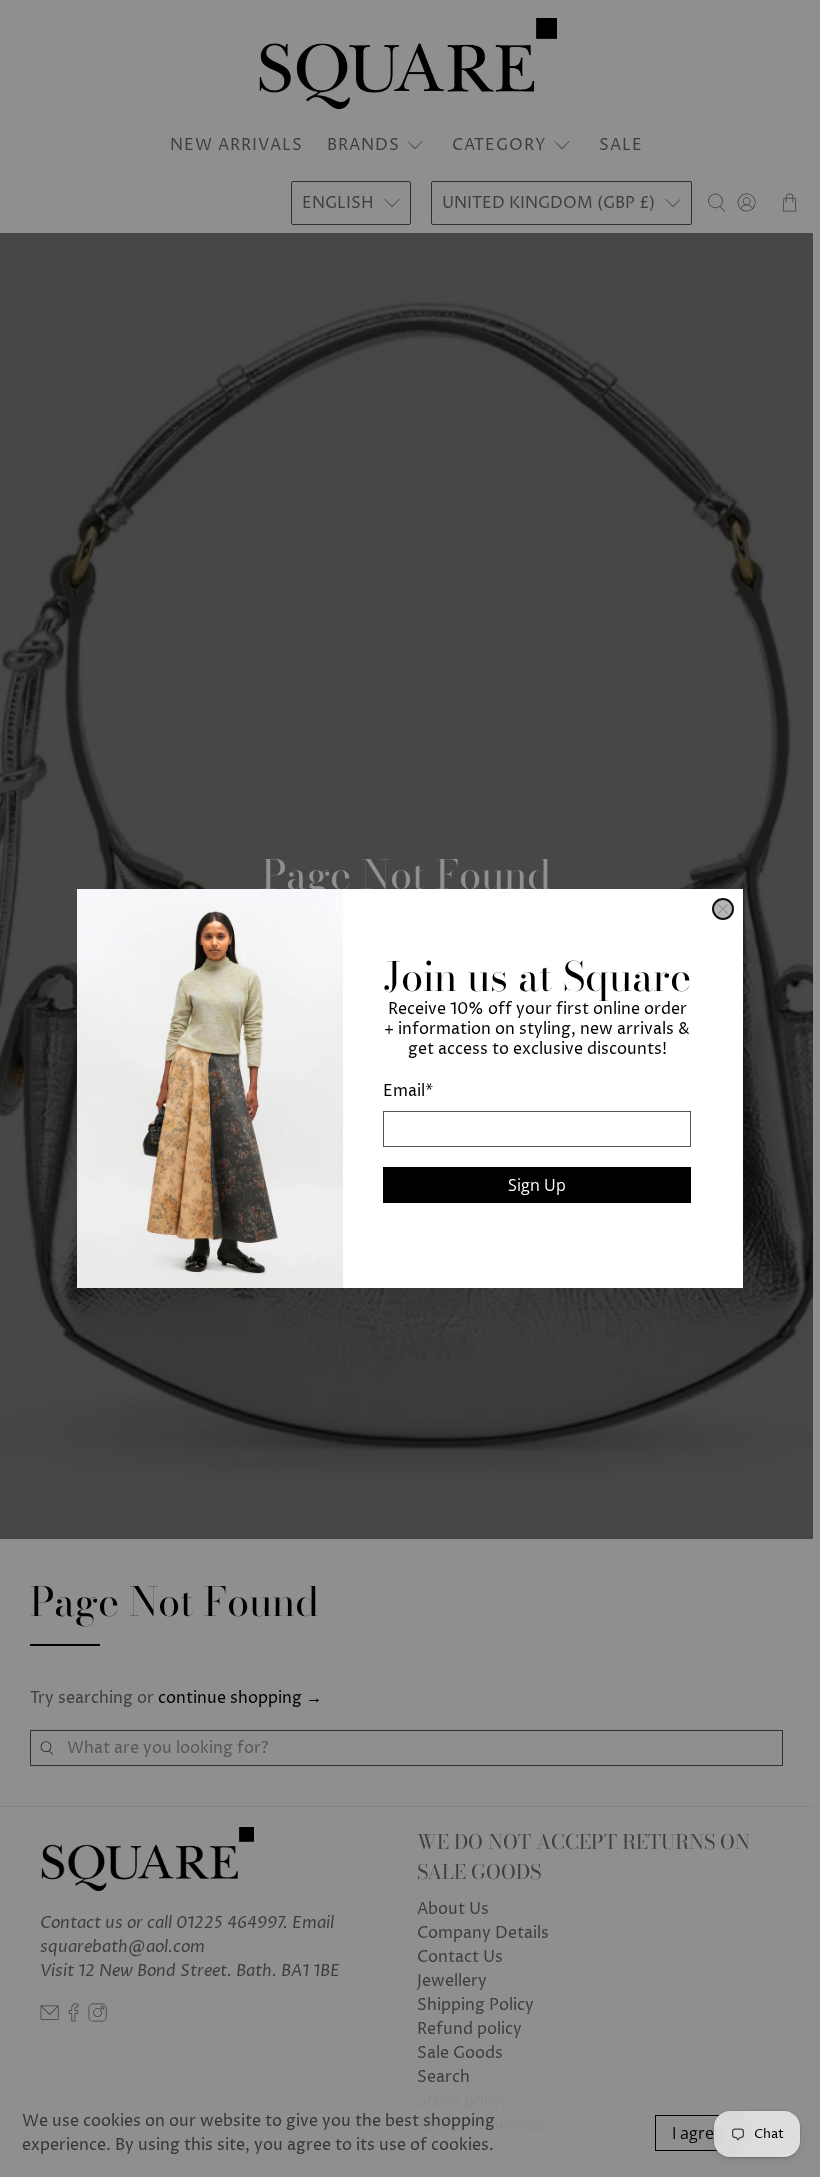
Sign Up (537, 1185)
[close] (723, 909)
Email (408, 1091)
